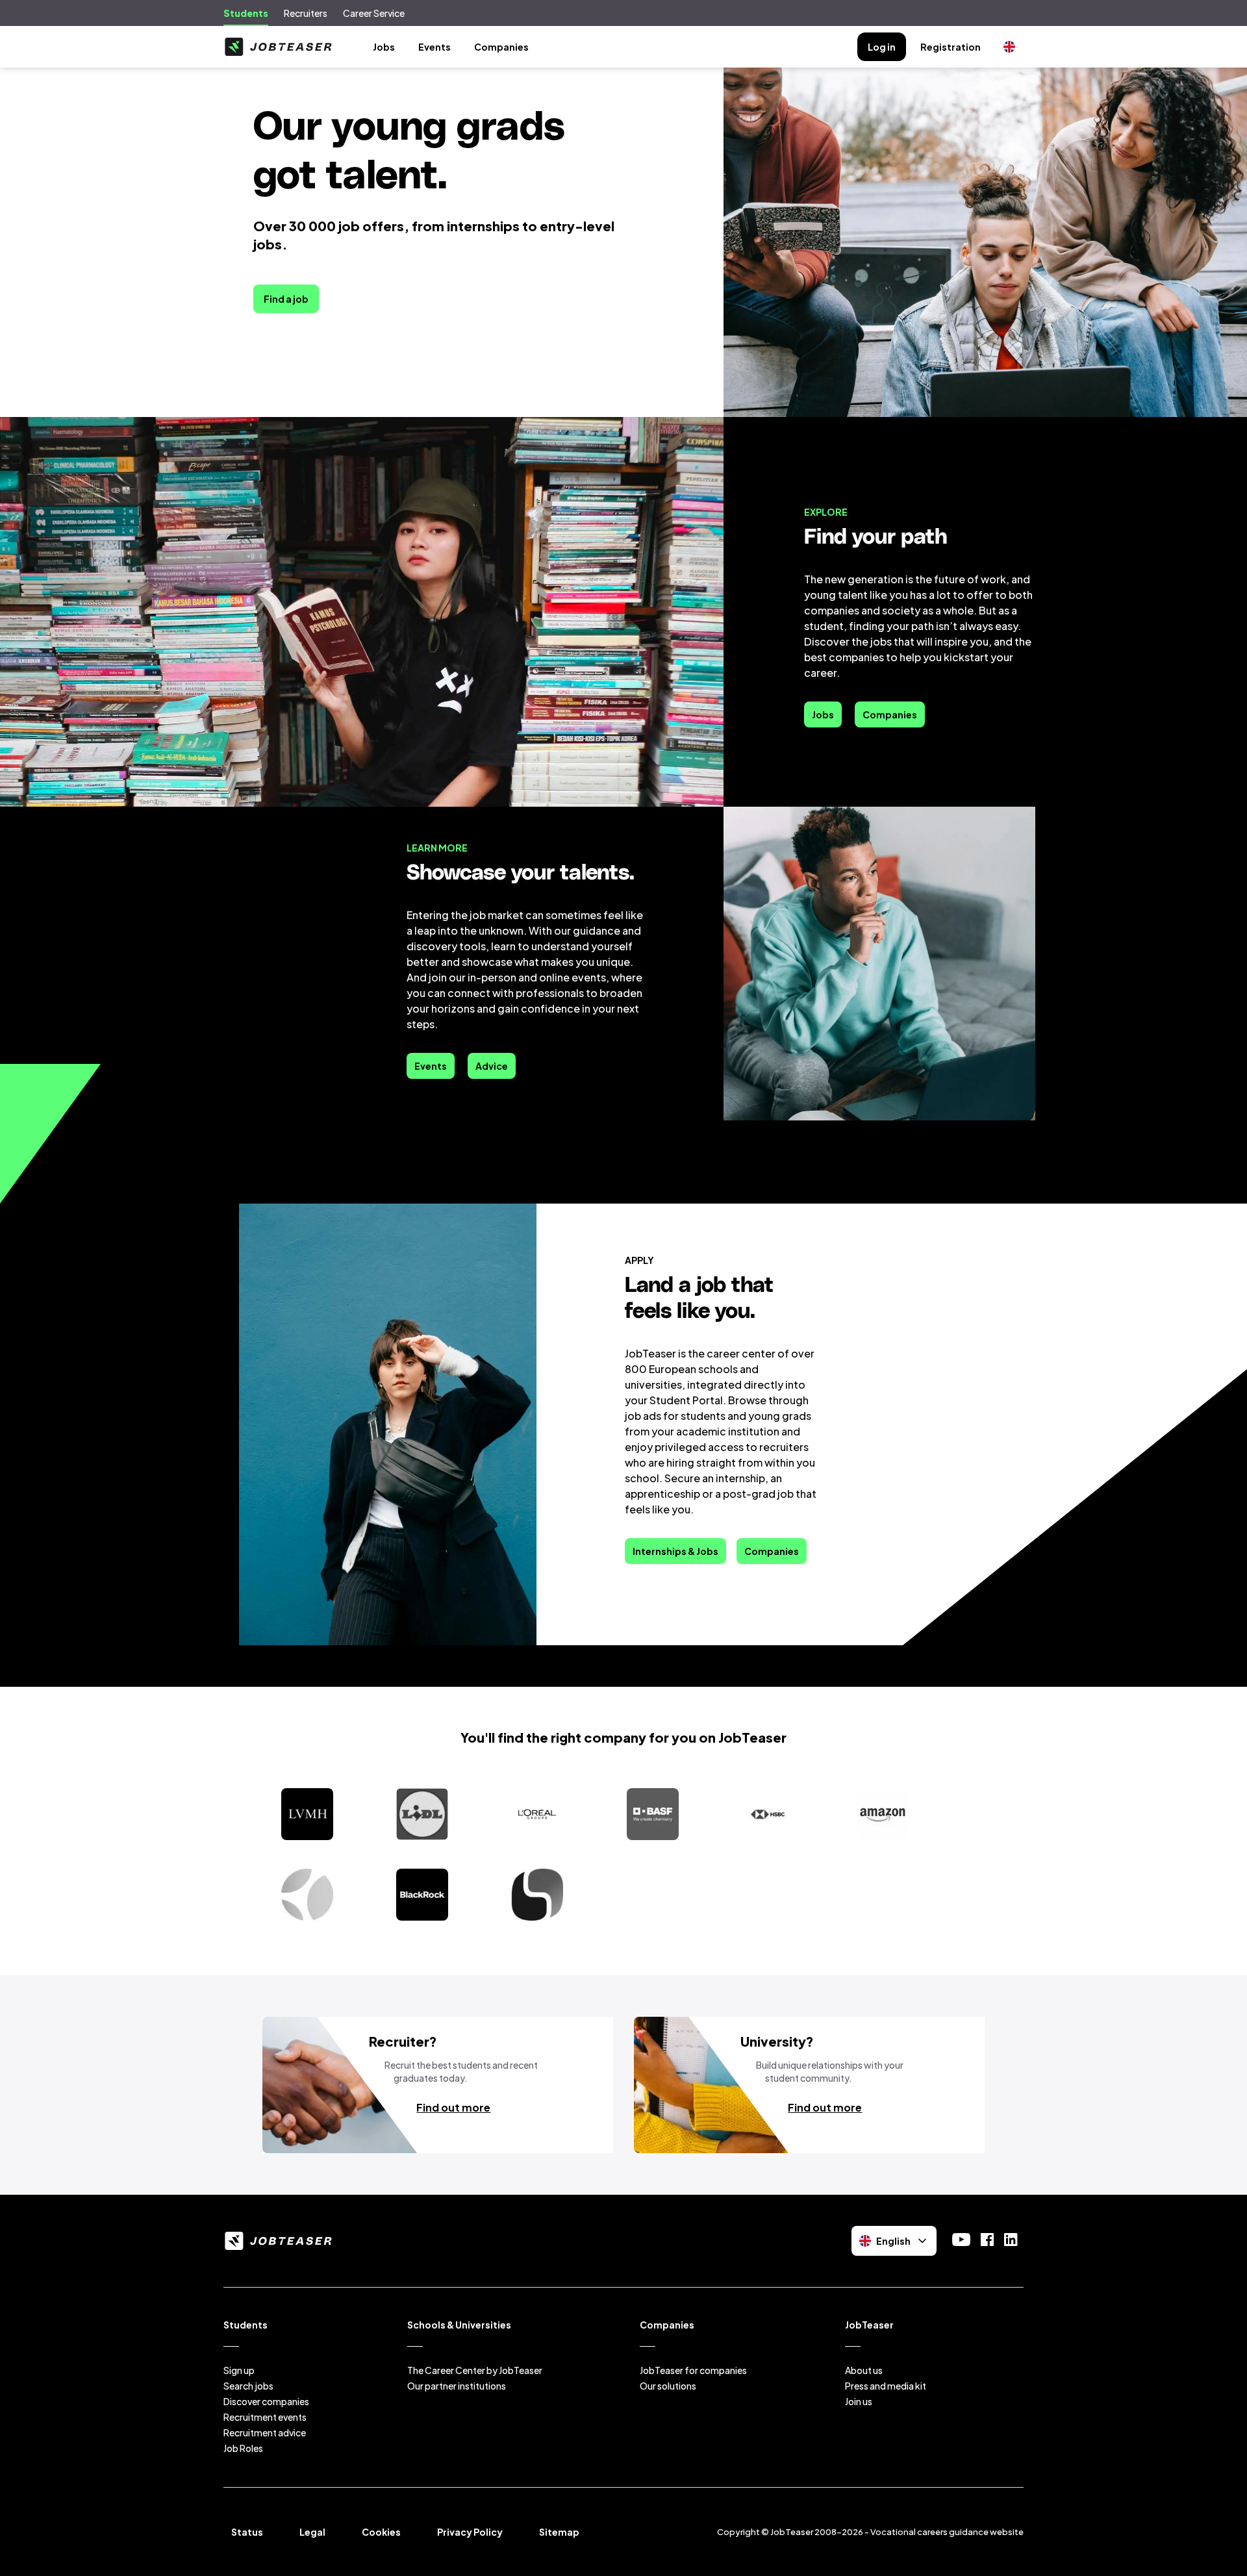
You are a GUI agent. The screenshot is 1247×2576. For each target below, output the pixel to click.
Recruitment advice (265, 2432)
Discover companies (266, 2401)
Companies (501, 47)
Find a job (286, 299)
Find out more (453, 2107)
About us (864, 2370)
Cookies (381, 2532)
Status (247, 2532)
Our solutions (668, 2386)
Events (435, 47)
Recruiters (306, 13)
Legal (312, 2532)
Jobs (384, 47)
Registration (951, 47)
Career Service (374, 13)
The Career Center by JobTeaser (475, 2370)
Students (246, 13)
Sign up (239, 2370)
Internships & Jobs (675, 1551)
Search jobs (248, 2386)
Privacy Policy (470, 2532)
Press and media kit (886, 2386)
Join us (859, 2401)
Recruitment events (265, 2417)
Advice (492, 1066)
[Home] (278, 47)
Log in (882, 47)
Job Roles (243, 2448)
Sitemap (559, 2532)
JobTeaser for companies (693, 2370)
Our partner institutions (457, 2386)
